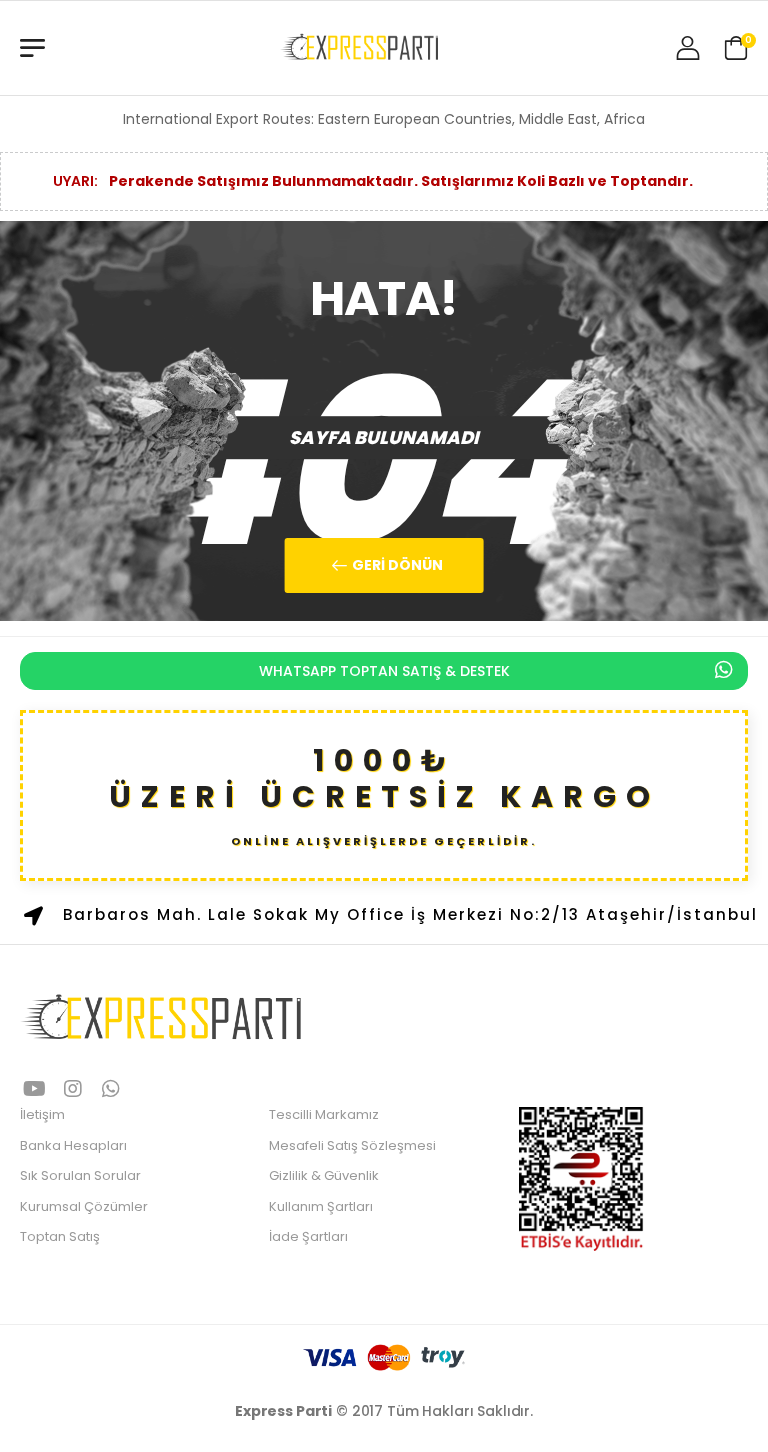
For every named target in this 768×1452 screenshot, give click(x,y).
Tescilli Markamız (324, 1114)
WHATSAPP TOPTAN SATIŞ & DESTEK (384, 671)
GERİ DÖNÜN (396, 565)
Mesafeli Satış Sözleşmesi (352, 1145)
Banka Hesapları (73, 1145)
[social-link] (35, 1090)
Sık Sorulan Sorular (80, 1175)
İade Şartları (308, 1236)
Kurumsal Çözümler (84, 1206)
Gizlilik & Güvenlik (324, 1175)
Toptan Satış (60, 1236)
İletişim (42, 1114)
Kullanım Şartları (321, 1206)
